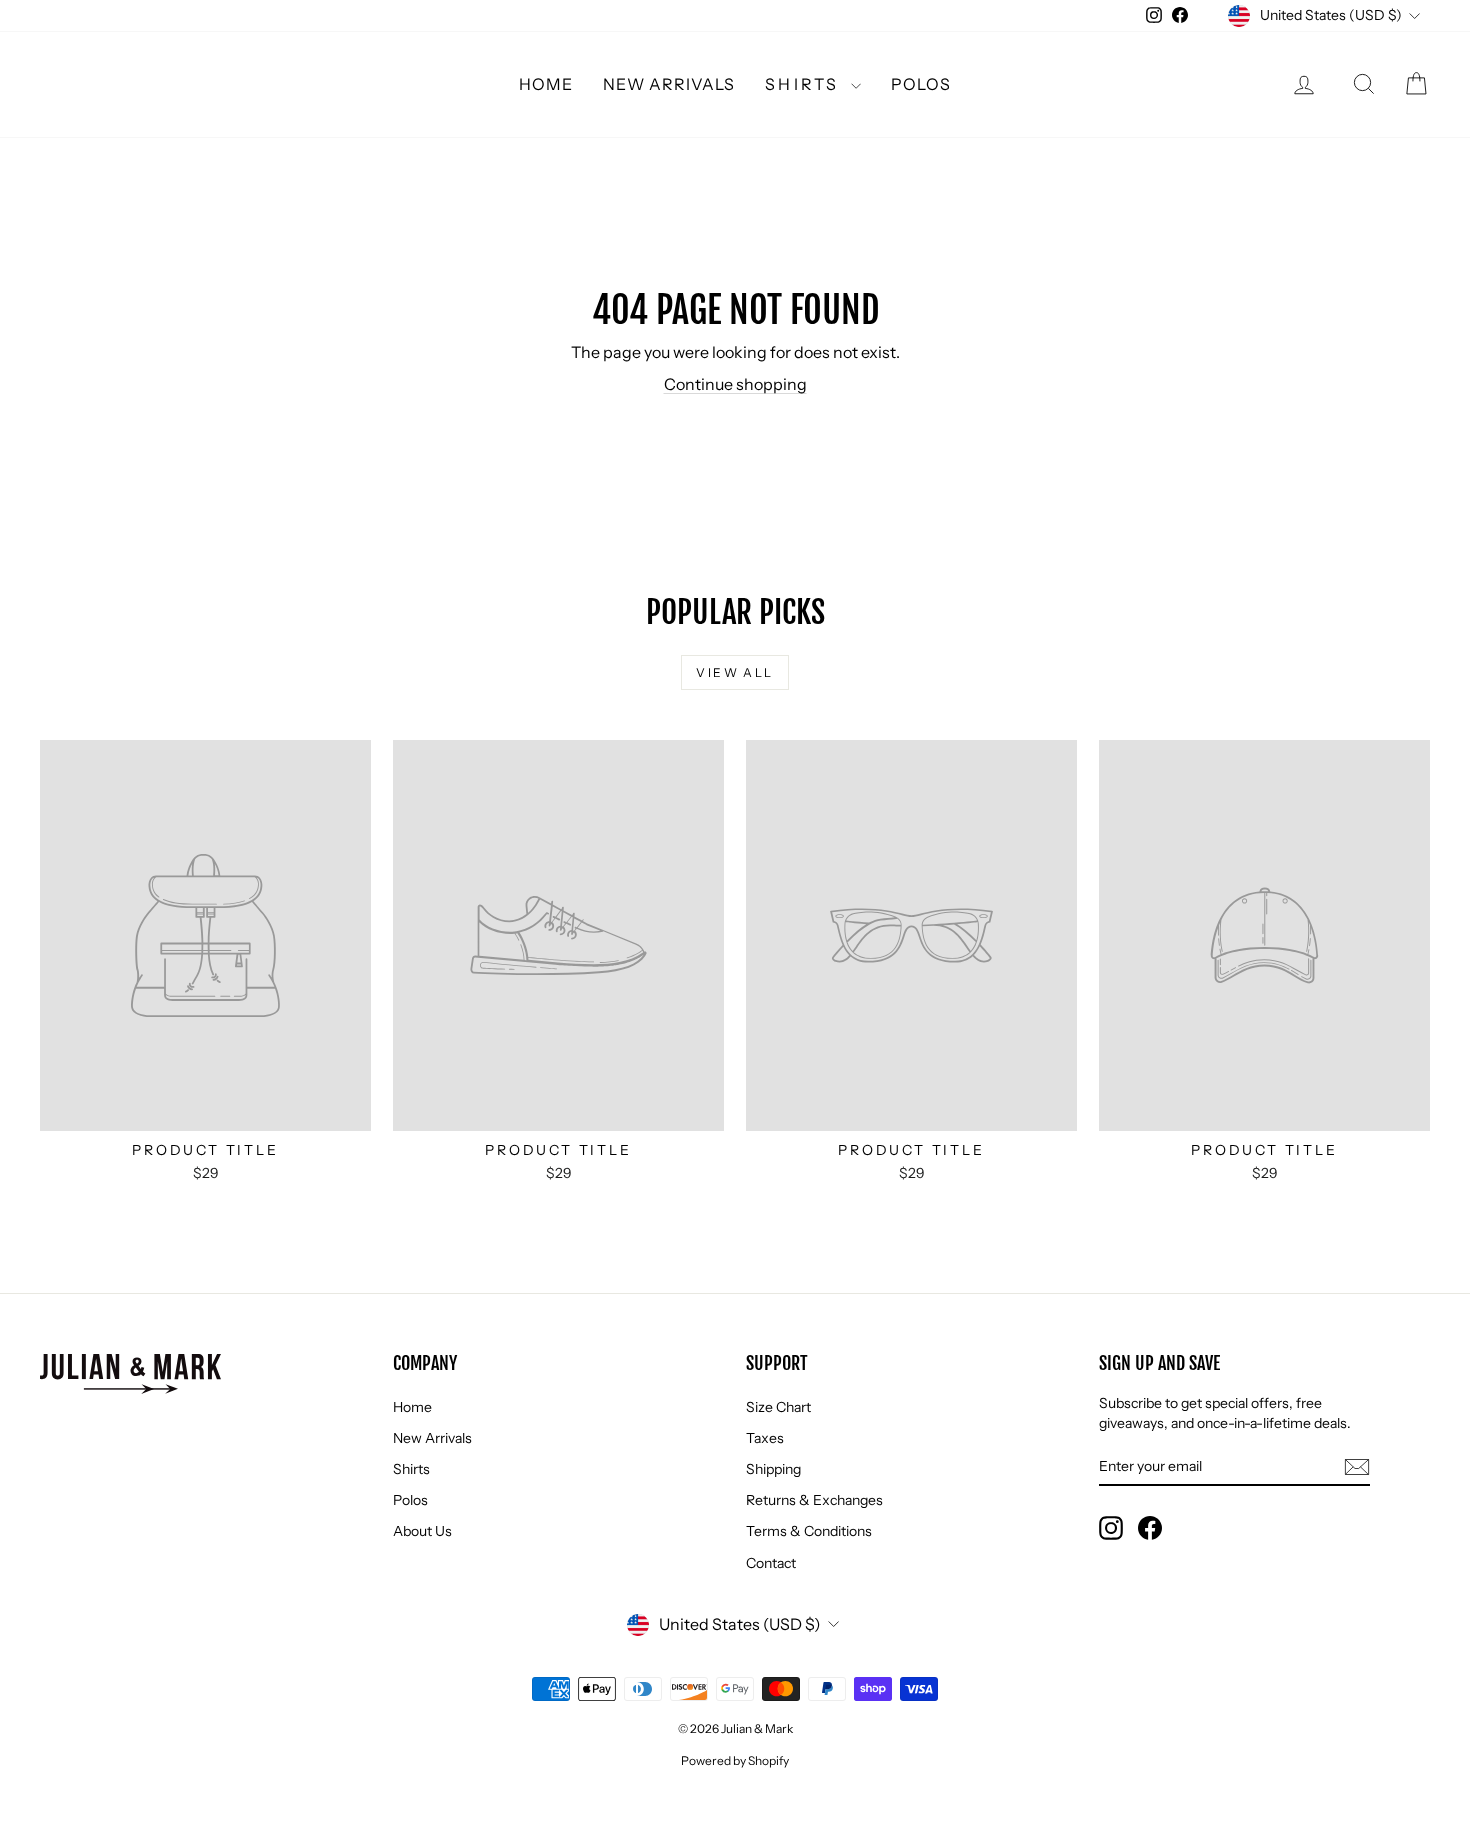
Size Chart (778, 1407)
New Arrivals (669, 84)
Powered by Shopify (735, 1760)
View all (734, 672)
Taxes (765, 1438)
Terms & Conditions (809, 1531)
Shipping (773, 1469)
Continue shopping (735, 384)
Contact (771, 1563)
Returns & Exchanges (814, 1500)
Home (546, 84)
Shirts (805, 84)
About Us (422, 1531)
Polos (921, 84)
